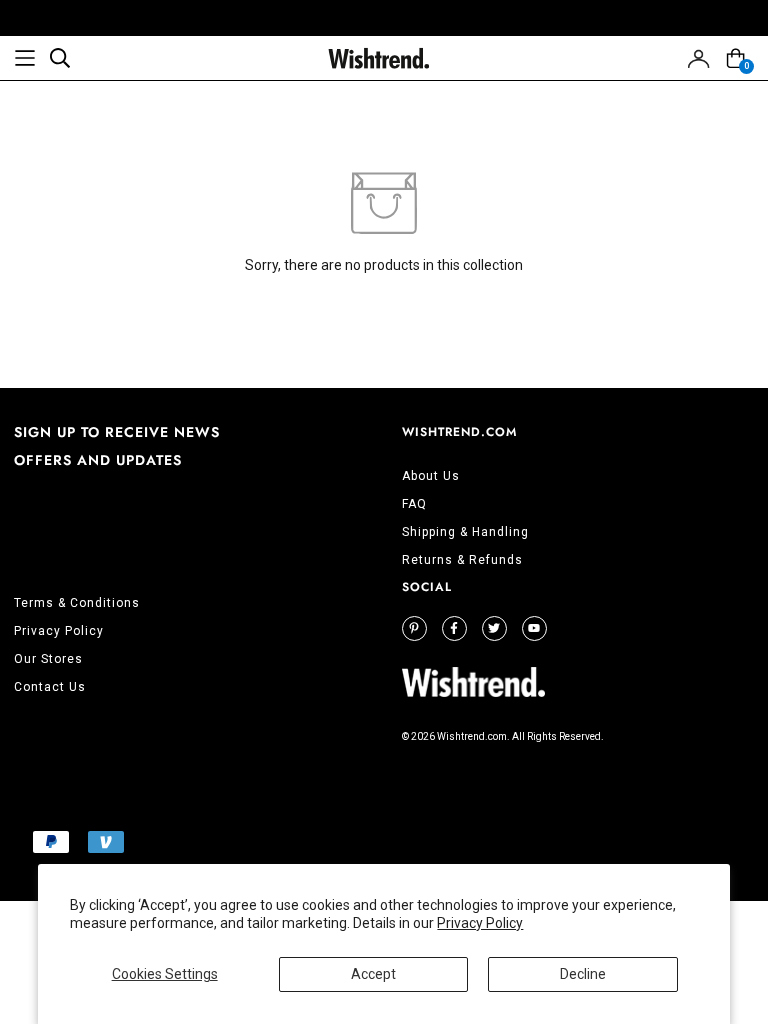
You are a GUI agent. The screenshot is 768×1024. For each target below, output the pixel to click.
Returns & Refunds (462, 560)
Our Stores (48, 659)
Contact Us (50, 687)
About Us (431, 476)
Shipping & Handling (465, 532)
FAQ (414, 504)
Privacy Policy (480, 923)
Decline (583, 974)
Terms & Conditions (77, 603)
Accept (373, 974)
